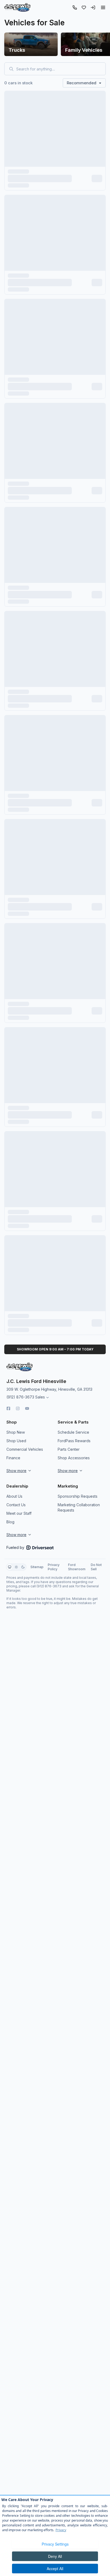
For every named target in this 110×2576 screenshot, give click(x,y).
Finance (13, 1458)
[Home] (17, 7)
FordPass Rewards (74, 1441)
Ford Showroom (77, 1567)
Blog (10, 1522)
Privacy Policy (54, 1567)
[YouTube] (27, 1408)
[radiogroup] (16, 1567)
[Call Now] (75, 7)
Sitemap (37, 1567)
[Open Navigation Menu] (103, 7)
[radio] (10, 1567)
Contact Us (16, 1505)
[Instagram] (18, 1408)
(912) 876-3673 (20, 1397)
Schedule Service (73, 1432)
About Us (14, 1496)
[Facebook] (8, 1408)
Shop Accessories (74, 1458)
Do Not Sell (96, 1567)
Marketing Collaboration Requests (79, 1507)
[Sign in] (93, 7)
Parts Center (69, 1449)
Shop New (16, 1432)
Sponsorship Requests (78, 1496)
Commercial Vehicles (25, 1449)
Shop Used (16, 1441)
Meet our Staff (19, 1513)
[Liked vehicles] (84, 7)
